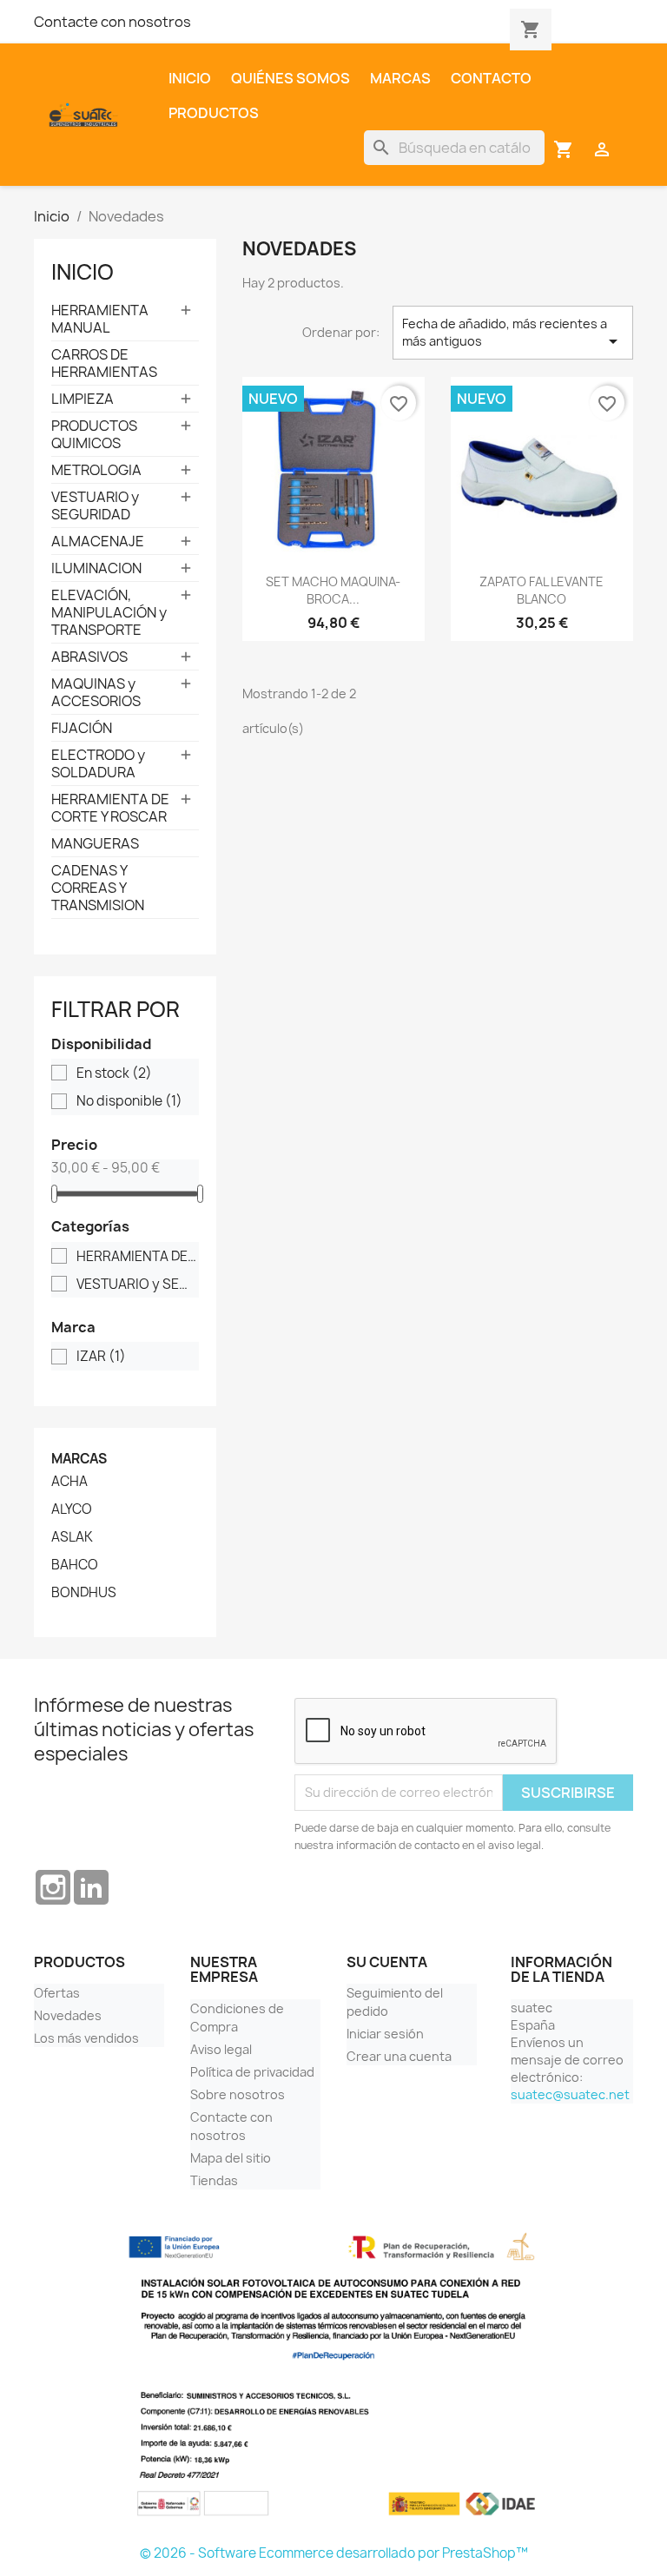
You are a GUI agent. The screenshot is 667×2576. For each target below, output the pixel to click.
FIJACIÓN (82, 728)
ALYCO (72, 1509)
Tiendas (214, 2180)
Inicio (190, 78)
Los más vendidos (86, 2038)
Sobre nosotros (238, 2094)
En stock (114, 1073)
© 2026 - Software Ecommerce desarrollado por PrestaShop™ (334, 2553)
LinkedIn (91, 1887)
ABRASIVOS (89, 657)
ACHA (69, 1482)
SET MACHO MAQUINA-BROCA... (333, 590)
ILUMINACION (96, 568)
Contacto (491, 78)
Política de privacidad (252, 2072)
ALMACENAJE (98, 541)
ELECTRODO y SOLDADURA (98, 763)
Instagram (53, 1887)
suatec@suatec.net (570, 2094)
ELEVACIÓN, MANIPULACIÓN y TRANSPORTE (109, 612)
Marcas (400, 78)
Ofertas (57, 1993)
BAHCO (75, 1565)
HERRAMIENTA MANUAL (100, 319)
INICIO (83, 272)
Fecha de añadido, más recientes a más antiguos (513, 334)
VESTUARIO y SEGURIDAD (95, 505)
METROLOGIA (96, 470)
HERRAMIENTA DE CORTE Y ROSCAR (110, 808)
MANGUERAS (95, 843)
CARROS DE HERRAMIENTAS (104, 363)
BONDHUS (84, 1593)
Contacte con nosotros (112, 22)
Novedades (68, 2015)
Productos (214, 113)
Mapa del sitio (231, 2158)
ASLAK (72, 1537)
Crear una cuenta (399, 2056)
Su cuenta (387, 1962)
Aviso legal (221, 2049)
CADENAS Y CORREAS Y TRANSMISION (98, 888)
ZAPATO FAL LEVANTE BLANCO (542, 590)
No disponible (129, 1101)
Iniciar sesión (385, 2034)
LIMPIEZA (83, 399)
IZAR (101, 1357)
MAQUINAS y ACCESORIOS (96, 692)
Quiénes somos (291, 78)
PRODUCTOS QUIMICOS (94, 434)
